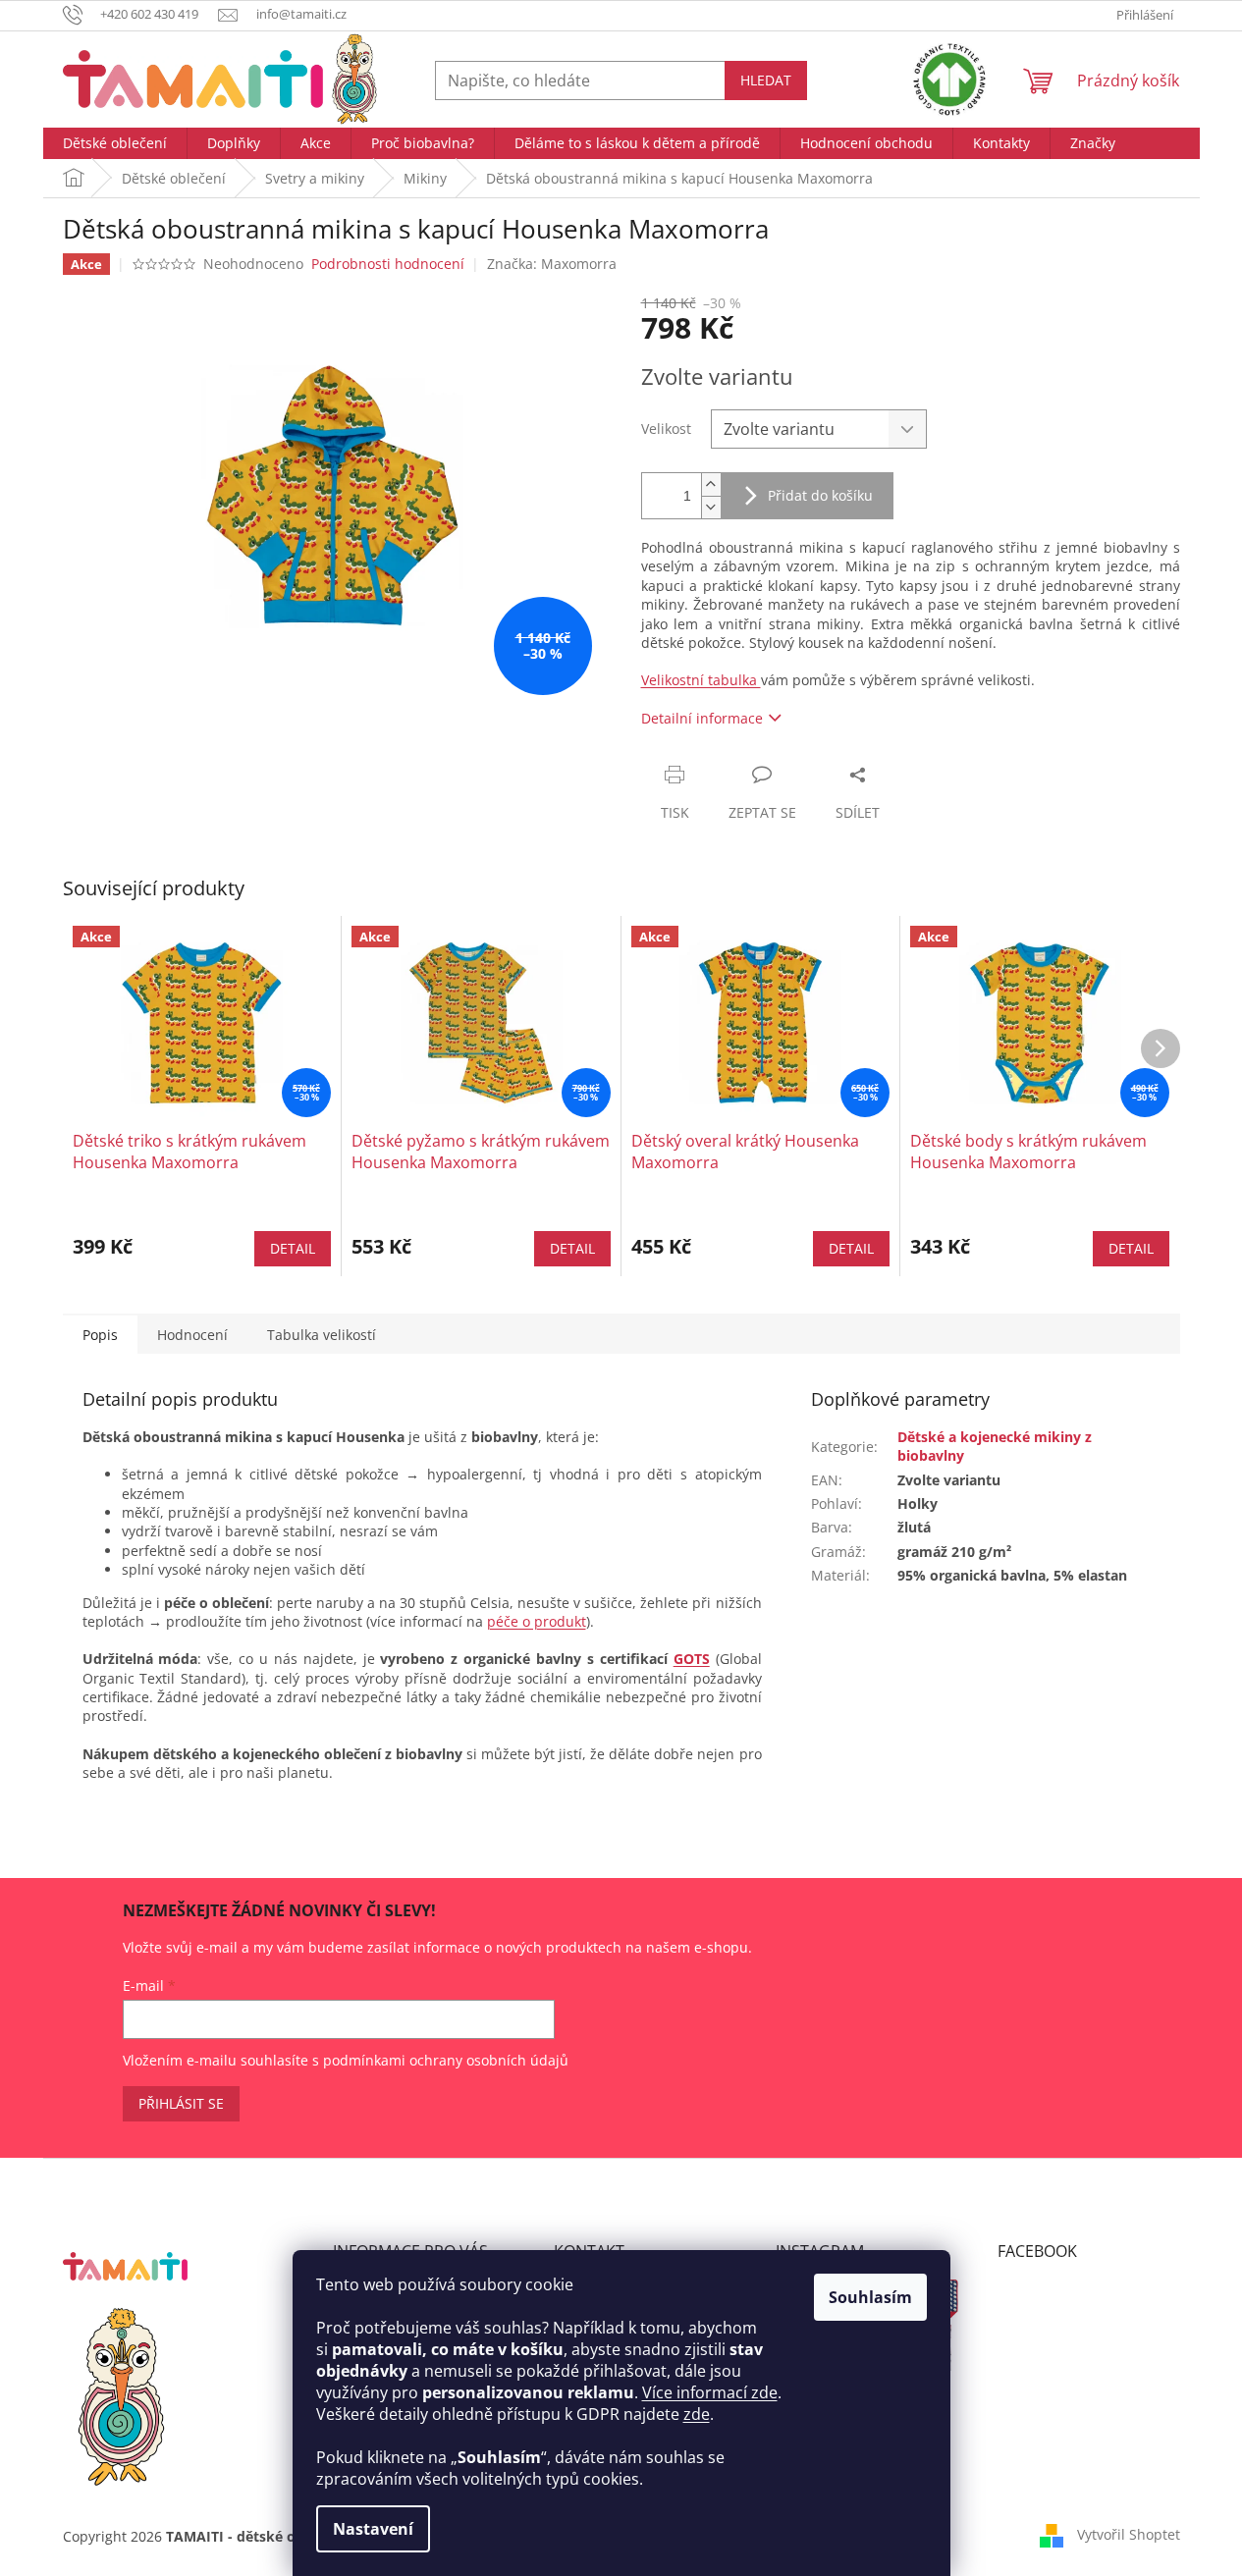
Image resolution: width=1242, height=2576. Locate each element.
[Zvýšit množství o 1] (711, 484)
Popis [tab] (100, 1335)
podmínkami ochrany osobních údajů (446, 2060)
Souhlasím (870, 2297)
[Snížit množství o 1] (711, 507)
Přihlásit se (181, 2103)
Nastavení (373, 2529)
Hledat (766, 80)
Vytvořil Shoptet (1129, 2534)
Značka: (552, 264)
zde (697, 2414)
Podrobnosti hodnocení (388, 264)
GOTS (692, 1659)
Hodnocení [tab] (192, 1335)
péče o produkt (537, 1621)
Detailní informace (702, 718)
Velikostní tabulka (701, 680)
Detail (293, 1248)
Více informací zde (710, 2392)
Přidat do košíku (820, 495)
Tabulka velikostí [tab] (322, 1335)
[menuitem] (115, 143)
